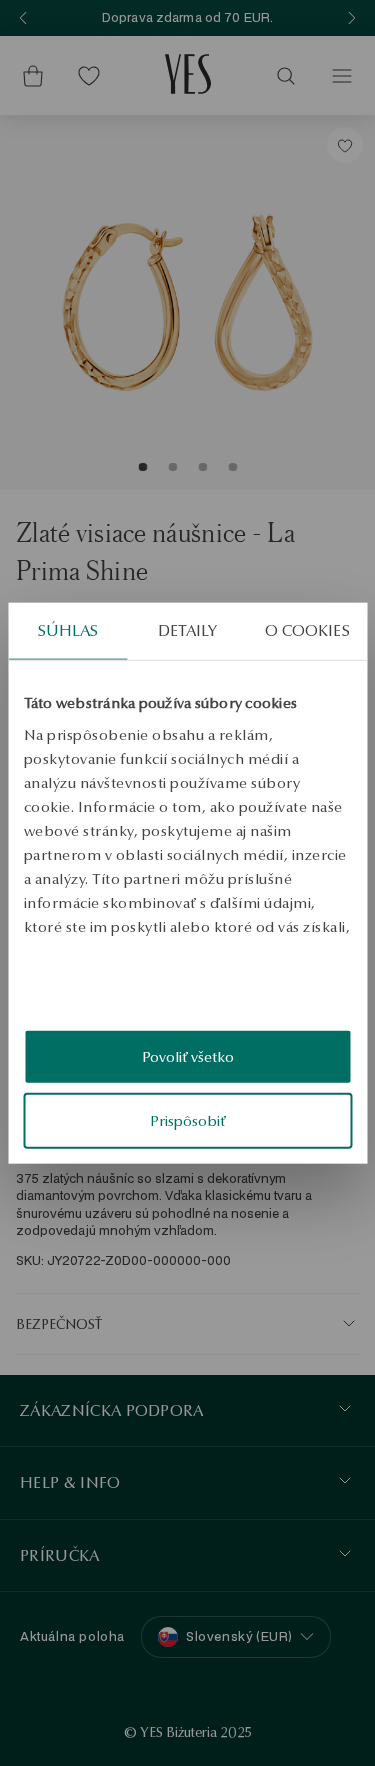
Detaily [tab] (188, 630)
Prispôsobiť (188, 1120)
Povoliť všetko (188, 1057)
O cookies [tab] (307, 630)
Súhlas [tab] (68, 630)
